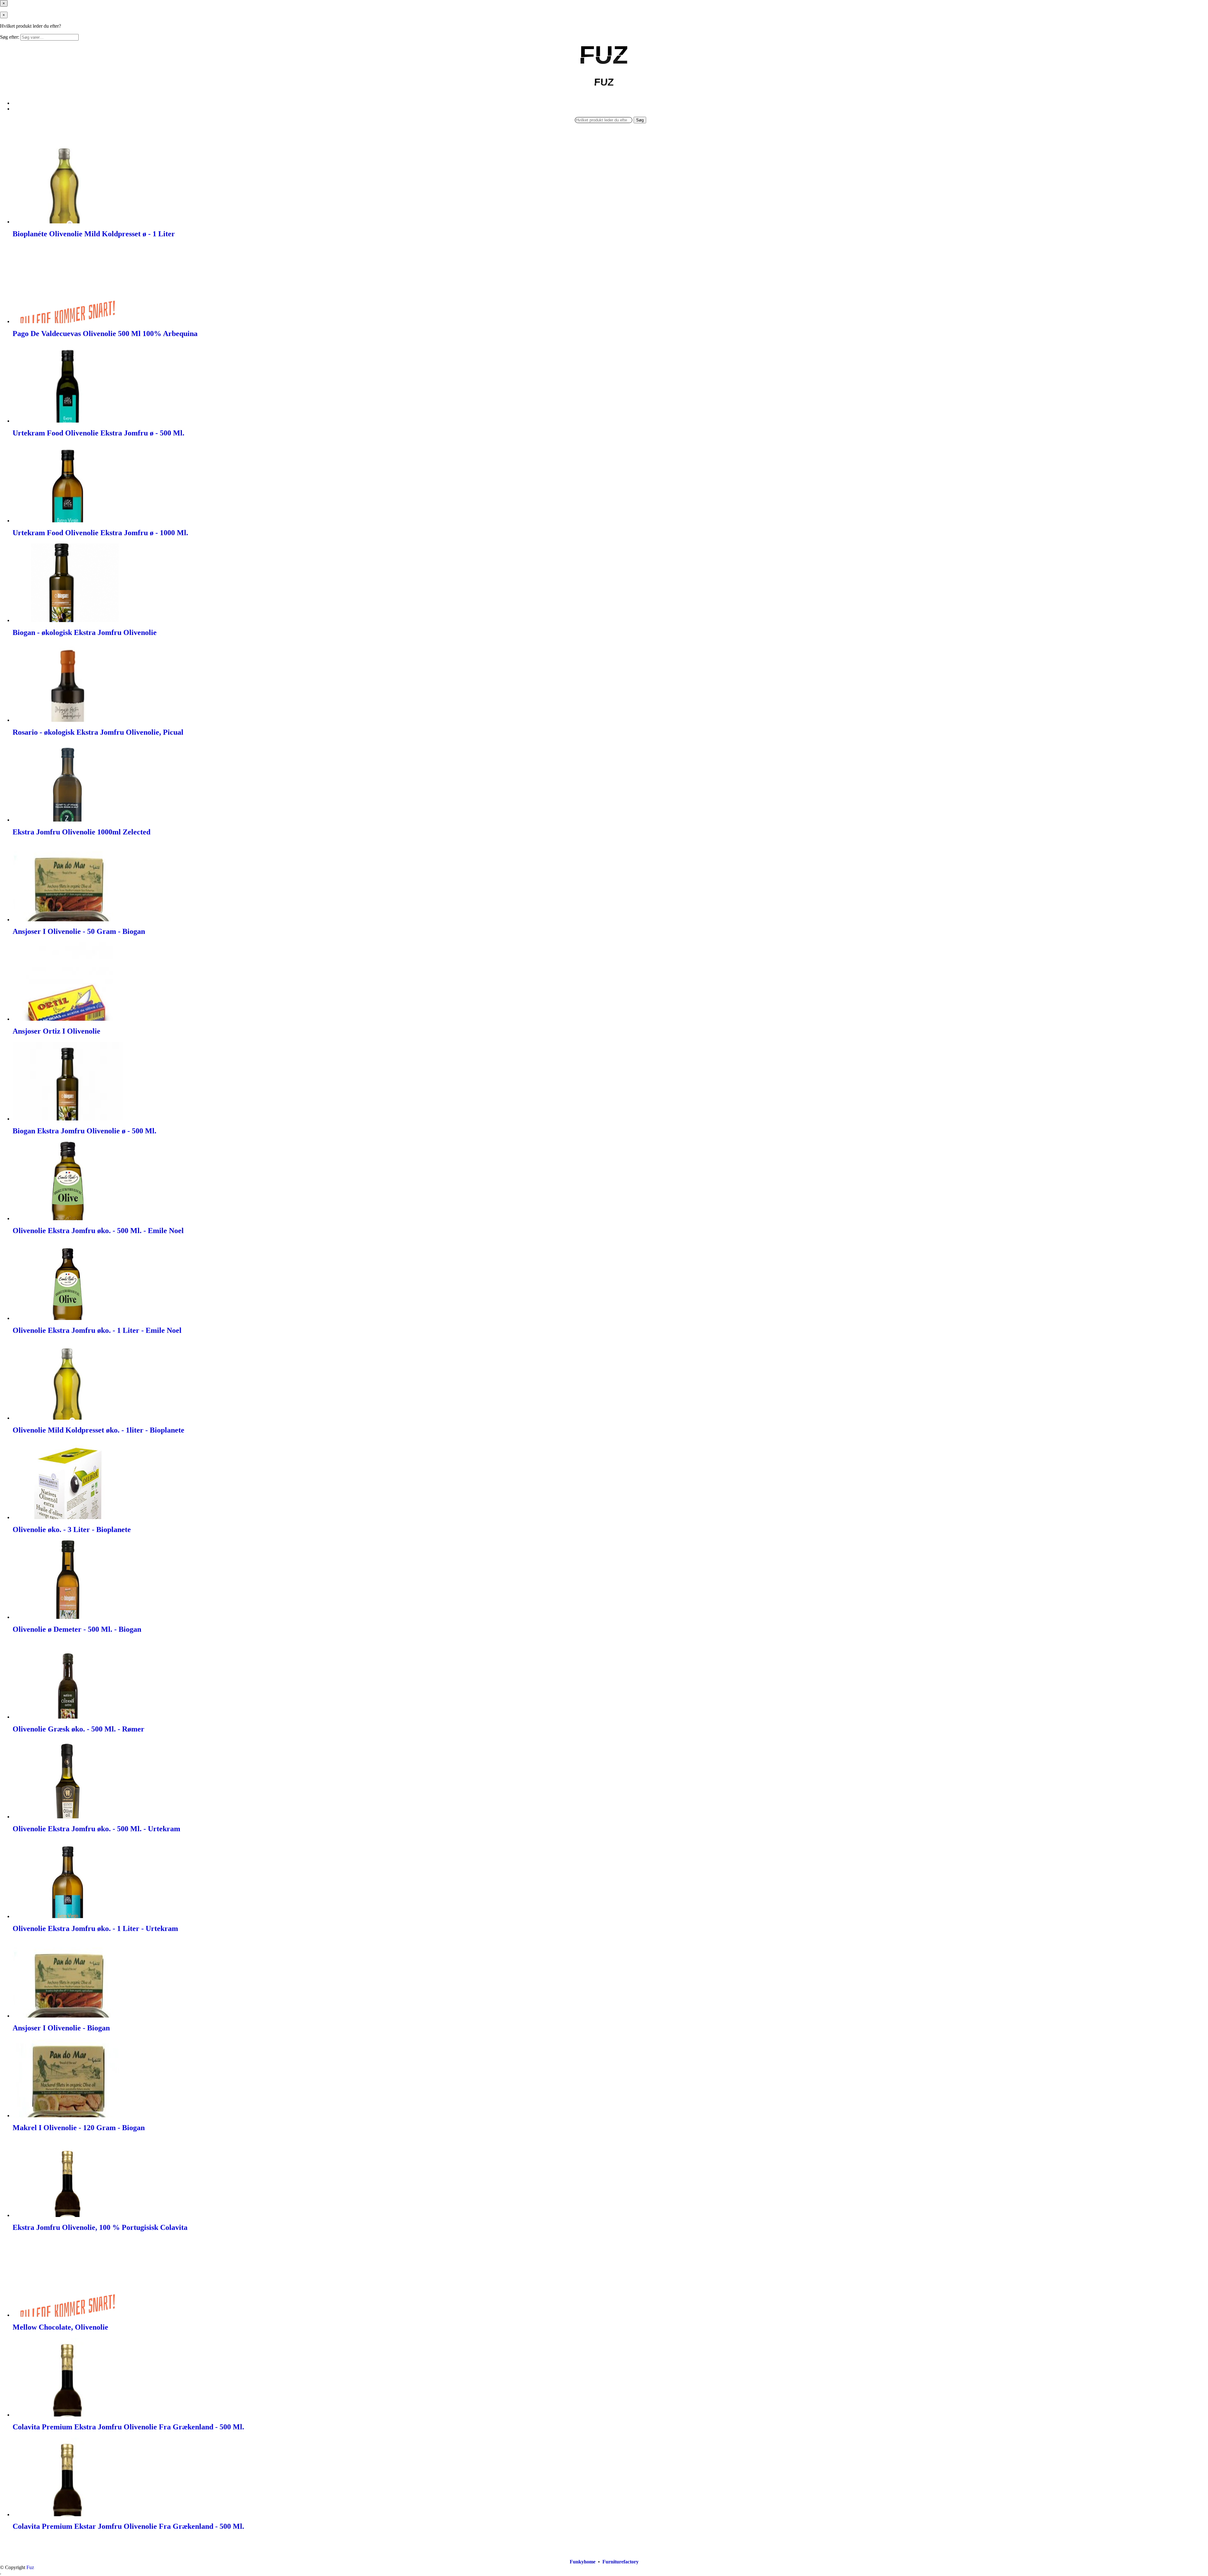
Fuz (30, 2567)
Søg (640, 120)
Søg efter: (10, 37)
